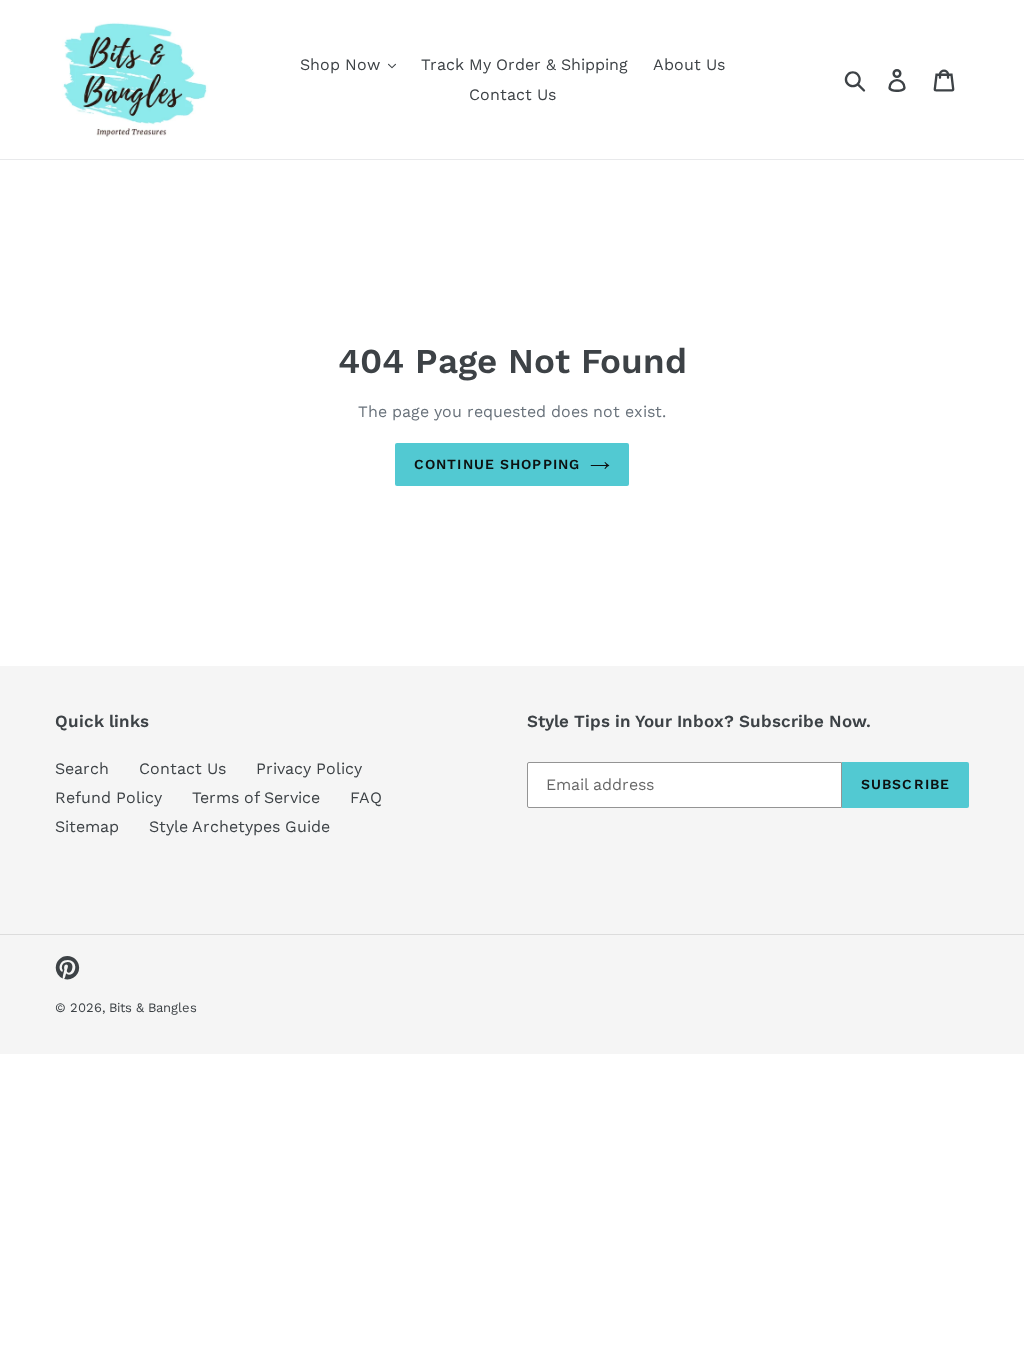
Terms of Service (256, 797)
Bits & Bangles (153, 1007)
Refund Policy (108, 797)
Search (82, 768)
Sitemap (87, 826)
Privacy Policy (309, 768)
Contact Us (182, 768)
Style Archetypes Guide (239, 826)
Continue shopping (497, 464)
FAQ (366, 797)
